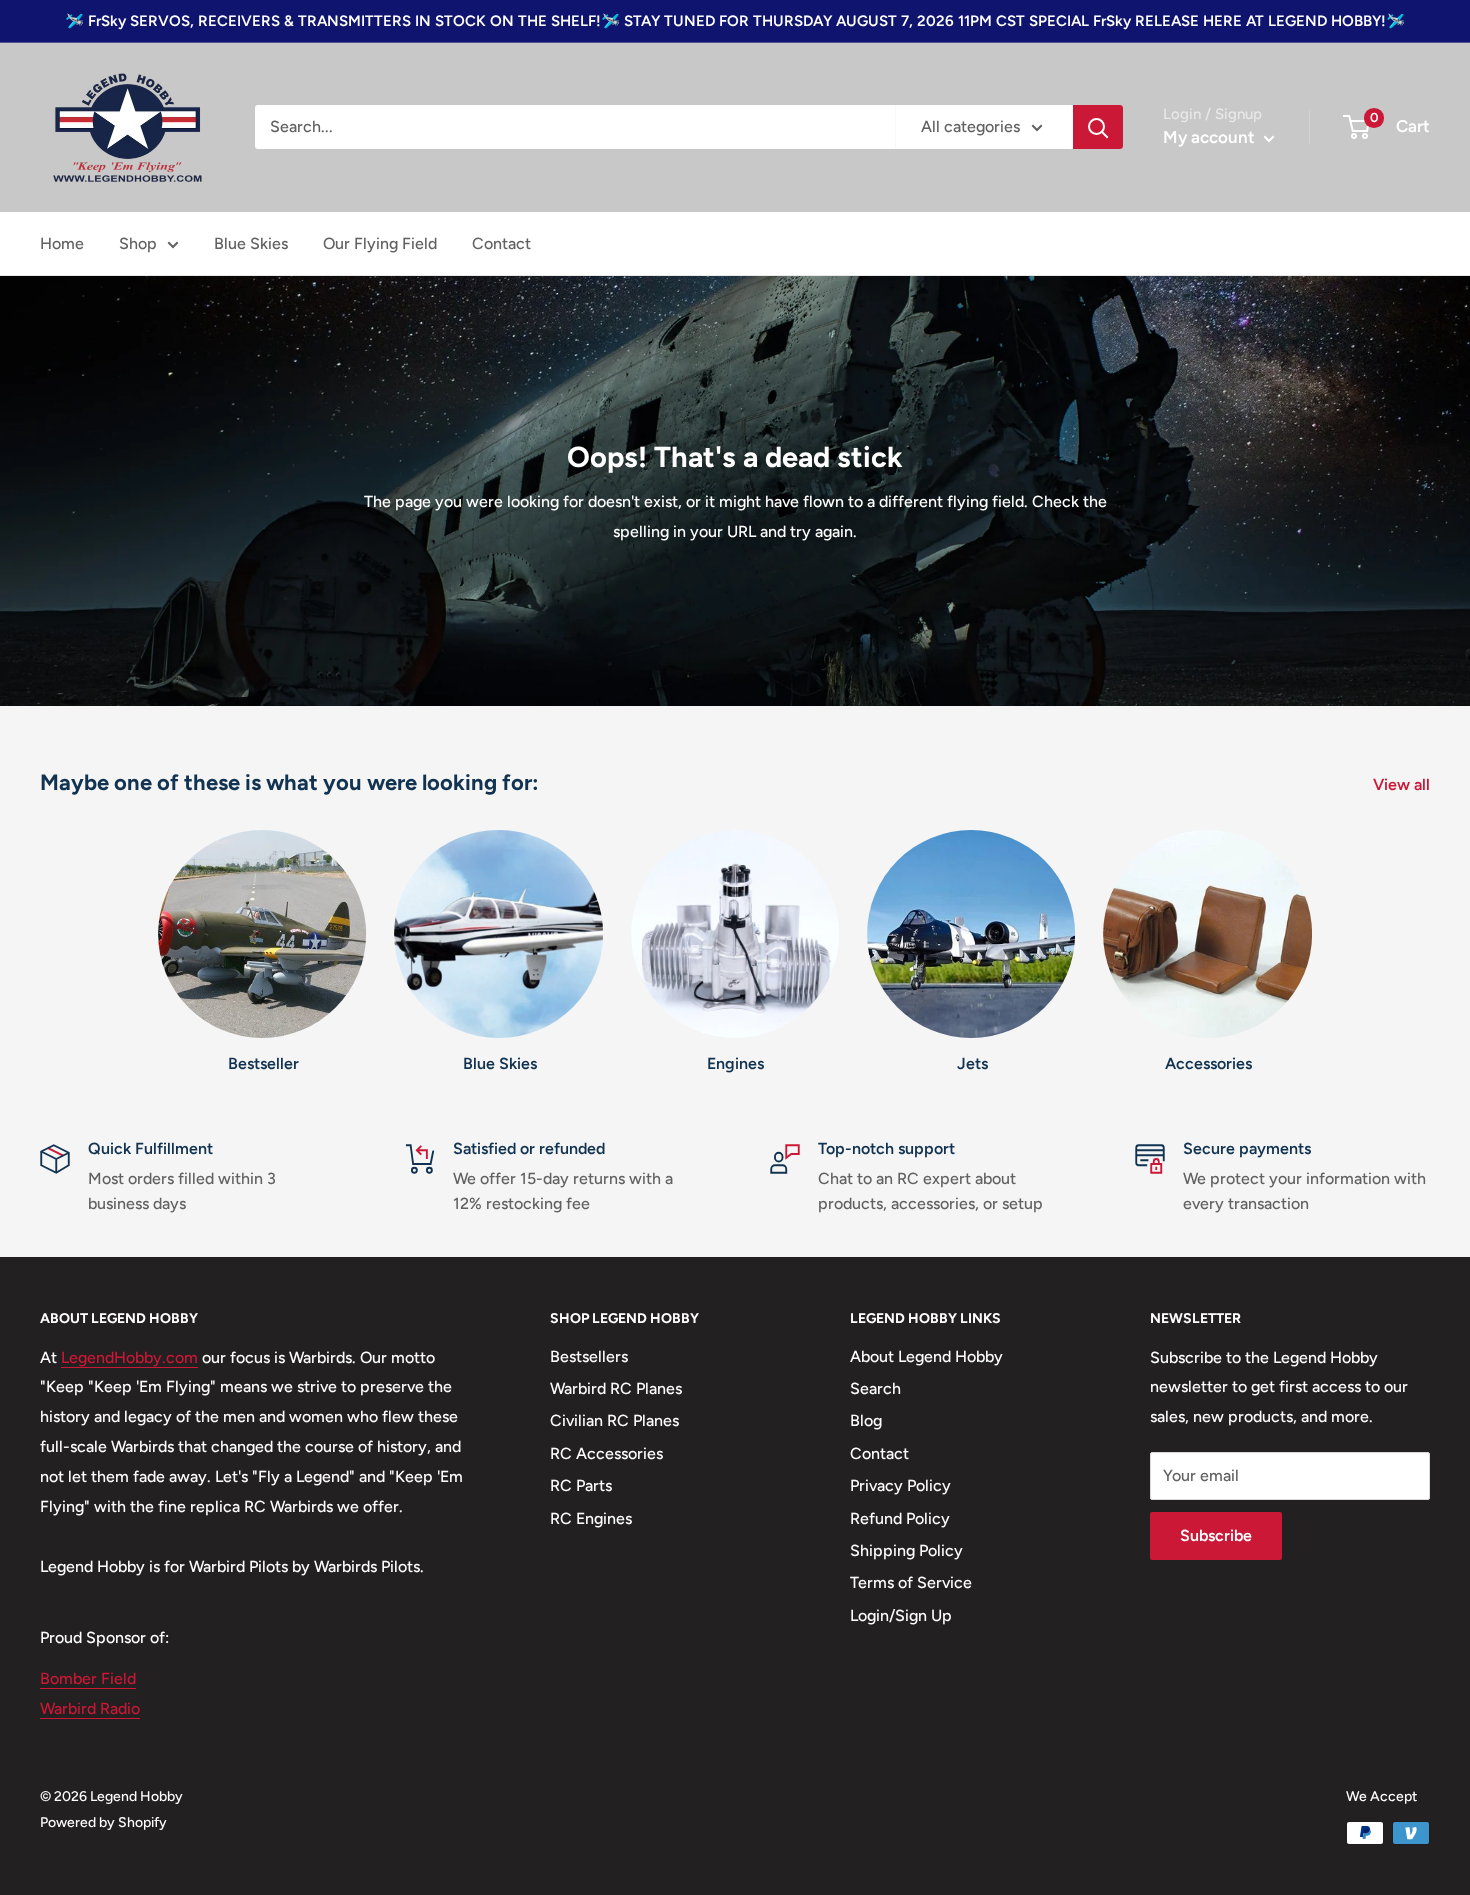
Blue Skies (251, 243)
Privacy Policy (900, 1485)
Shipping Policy (906, 1550)
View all (1403, 784)
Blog (866, 1420)
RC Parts (581, 1485)
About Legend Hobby (926, 1356)
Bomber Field (88, 1678)
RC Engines (591, 1518)
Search (875, 1388)
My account (1211, 137)
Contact (501, 243)
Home (62, 243)
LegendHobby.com (129, 1357)
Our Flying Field (380, 243)
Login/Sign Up (901, 1615)
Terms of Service (911, 1582)
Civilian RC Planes (614, 1420)
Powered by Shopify (103, 1822)
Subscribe (1216, 1535)
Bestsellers (589, 1356)
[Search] (1098, 127)
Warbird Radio (90, 1708)
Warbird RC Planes (616, 1388)
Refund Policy (900, 1518)
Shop (138, 243)
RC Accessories (606, 1453)
